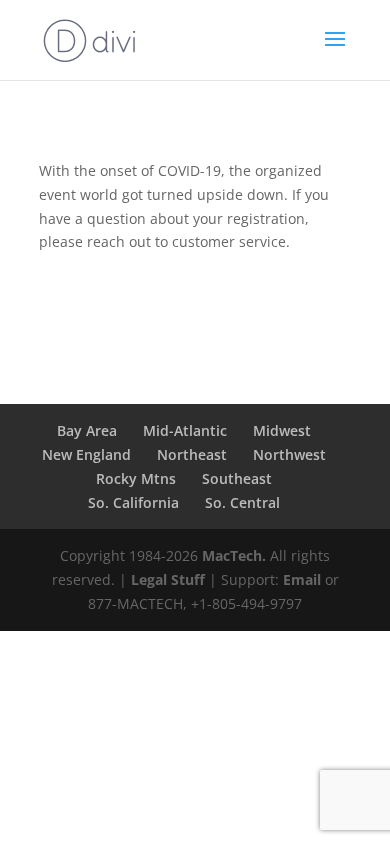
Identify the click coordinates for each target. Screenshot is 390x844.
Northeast (192, 454)
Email (302, 579)
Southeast (237, 478)
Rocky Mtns (136, 478)
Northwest (289, 454)
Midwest (282, 430)
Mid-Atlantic (185, 430)
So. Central (242, 502)
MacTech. (234, 555)
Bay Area (87, 430)
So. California (133, 502)
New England (86, 454)
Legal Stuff (168, 579)
